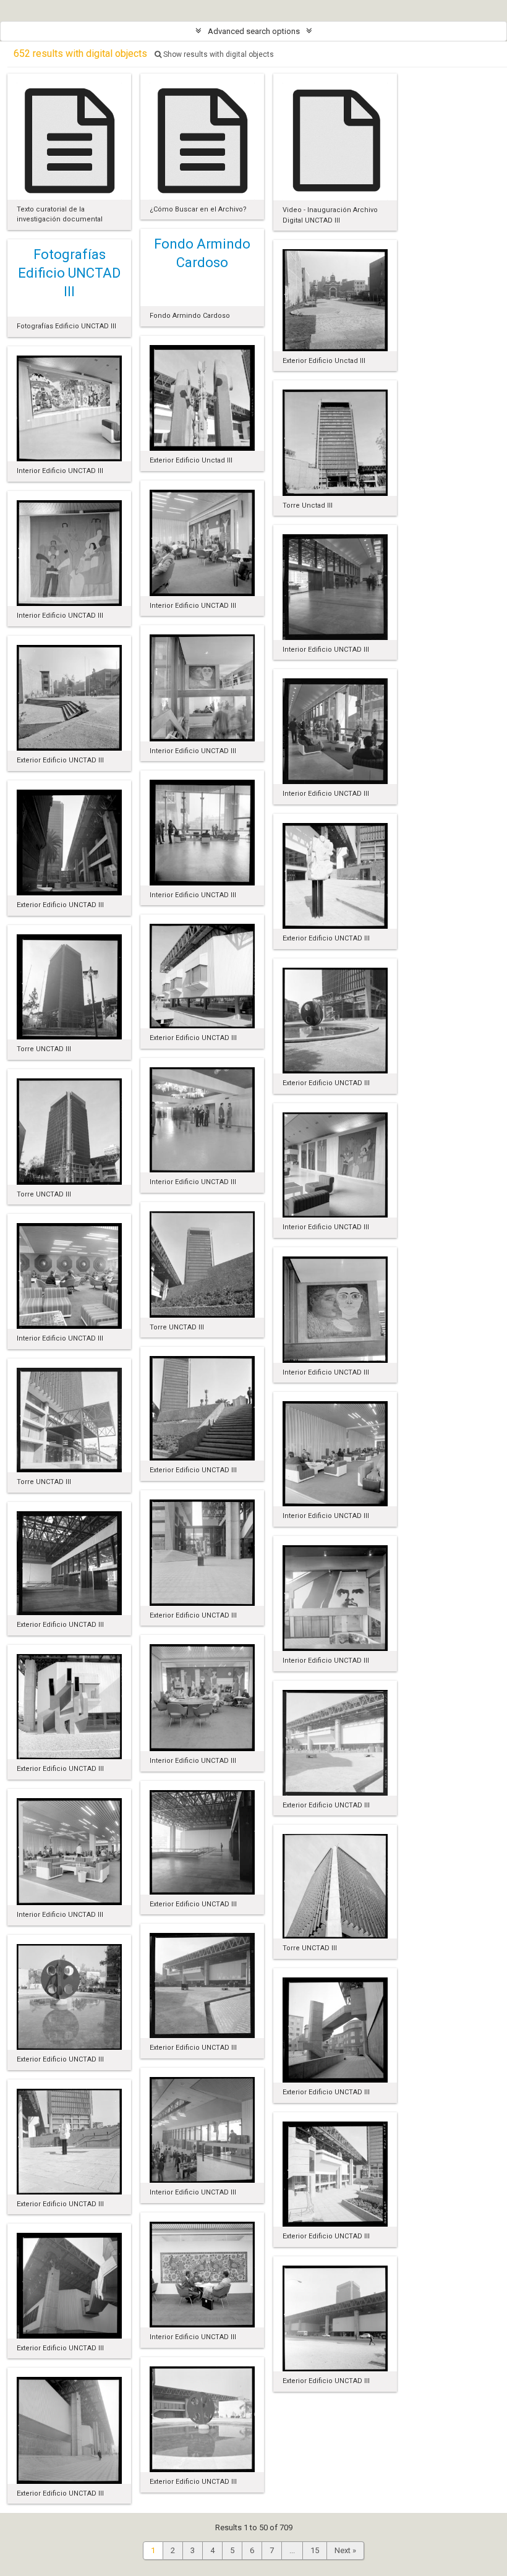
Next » (345, 2550)
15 (315, 2550)
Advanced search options (254, 31)
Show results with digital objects (218, 54)
